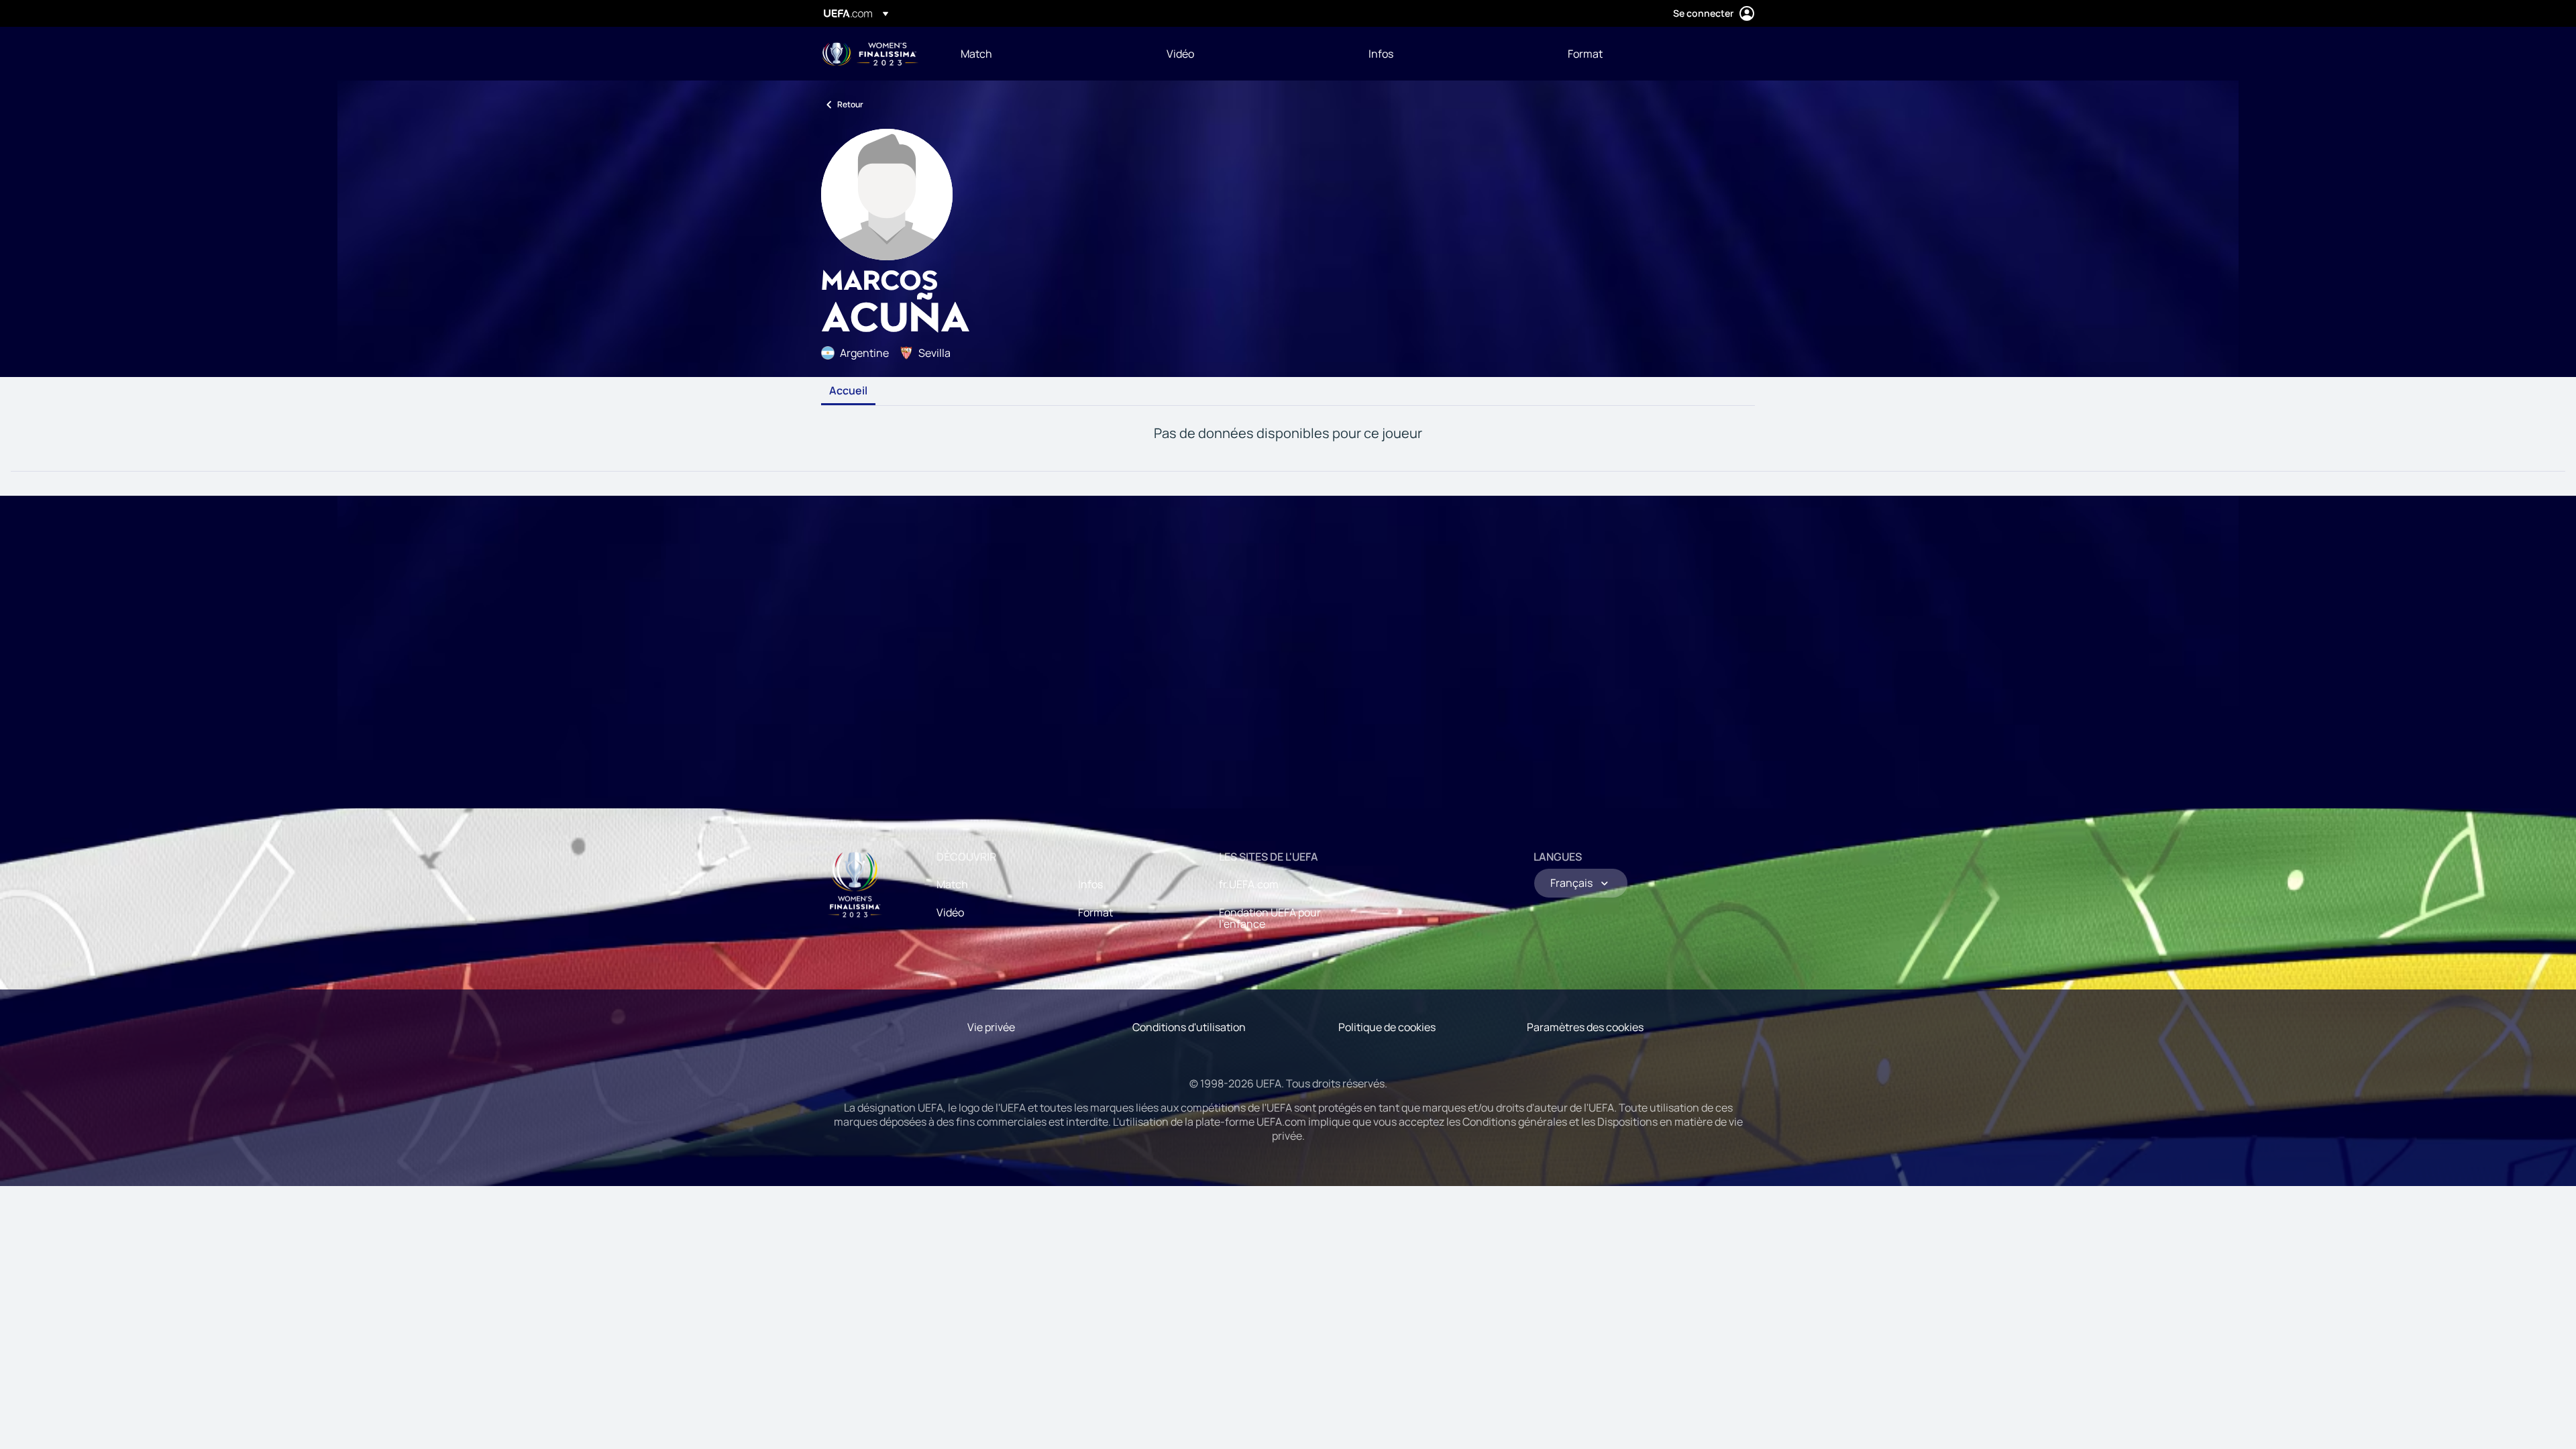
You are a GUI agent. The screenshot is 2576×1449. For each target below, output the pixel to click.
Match (952, 884)
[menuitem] (1047, 54)
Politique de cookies (1387, 1027)
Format (1095, 912)
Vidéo (950, 912)
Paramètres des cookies (1585, 1027)
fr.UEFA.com (1249, 884)
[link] (976, 54)
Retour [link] (850, 104)
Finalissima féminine (870, 54)
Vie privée (991, 1027)
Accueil (848, 391)
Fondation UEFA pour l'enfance (1270, 918)
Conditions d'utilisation (1189, 1027)
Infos (1090, 884)
